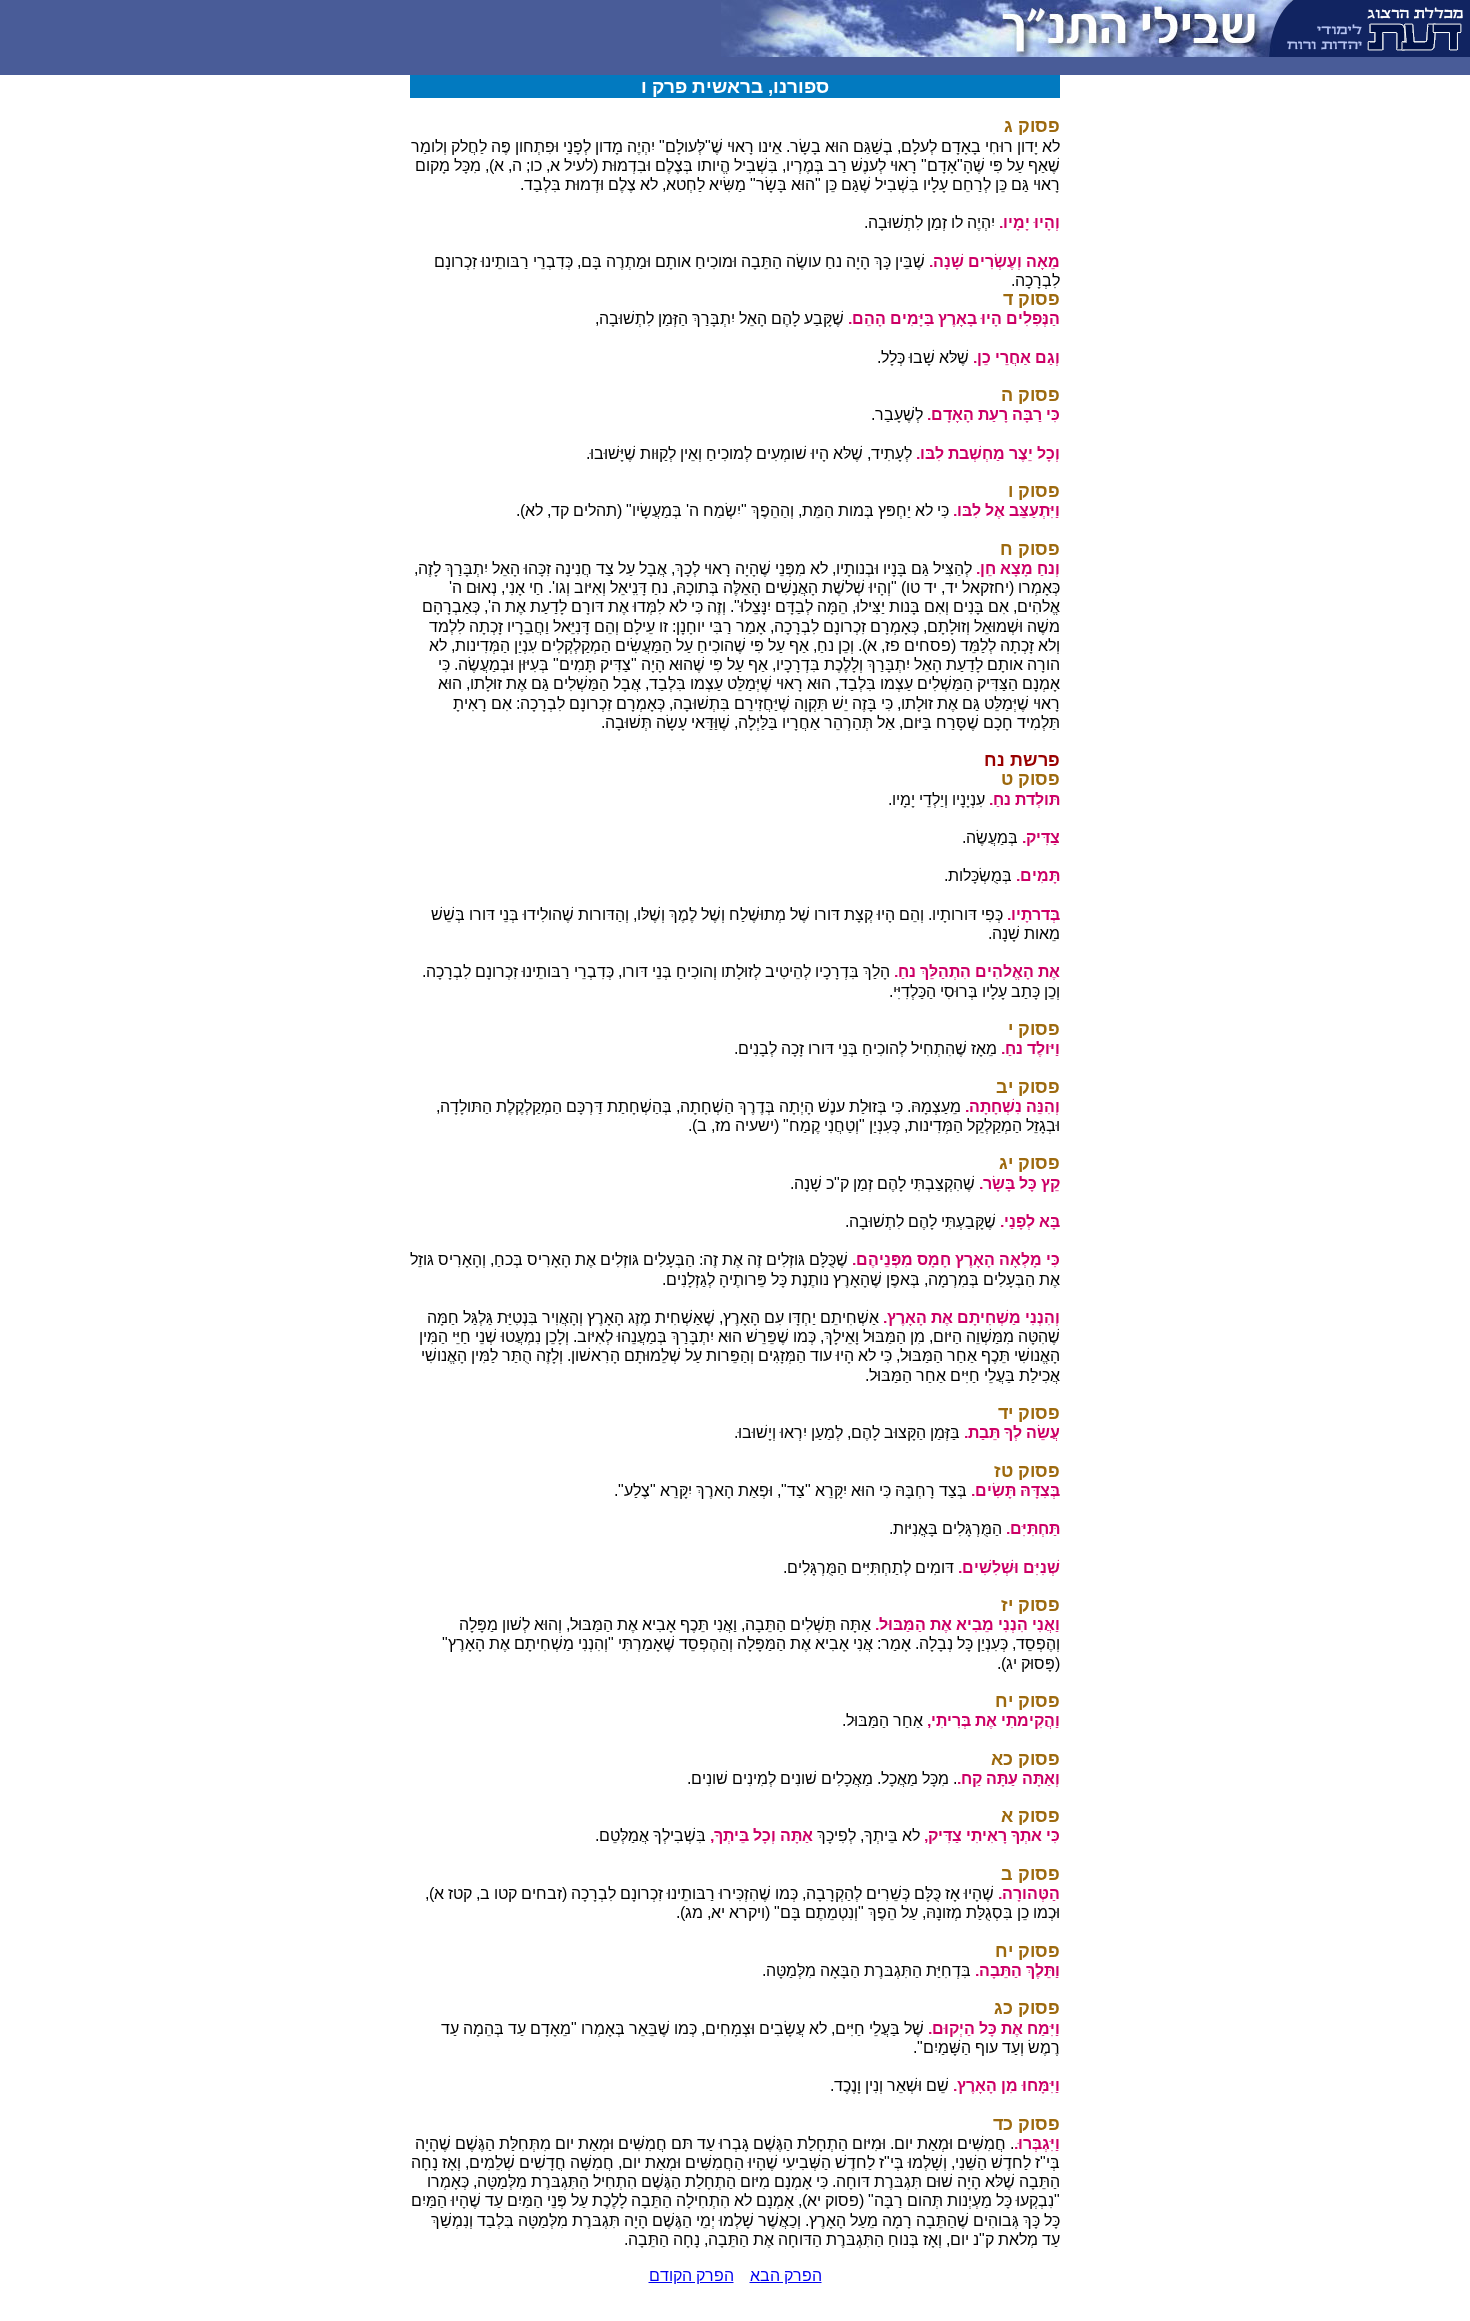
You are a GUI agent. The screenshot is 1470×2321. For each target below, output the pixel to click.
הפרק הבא (786, 2275)
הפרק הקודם (691, 2275)
